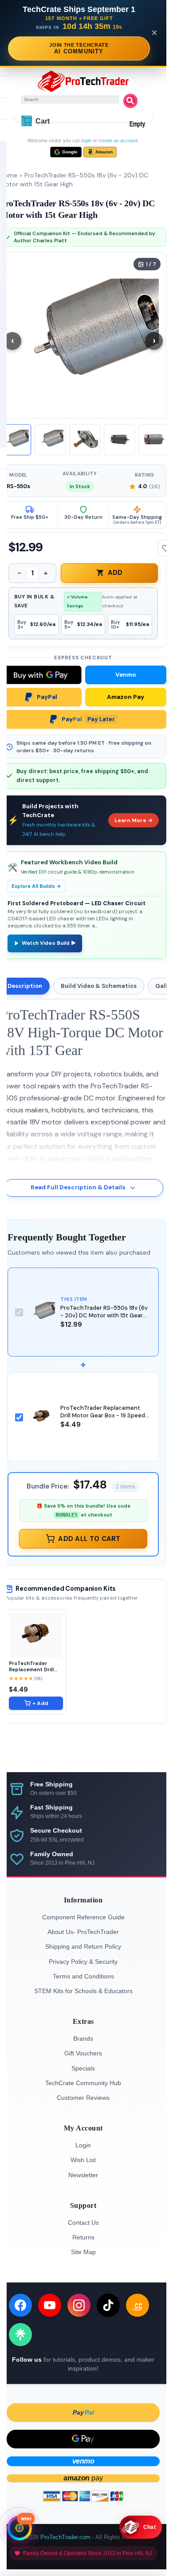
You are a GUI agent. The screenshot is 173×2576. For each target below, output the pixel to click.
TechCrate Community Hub (83, 2083)
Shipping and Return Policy (83, 1946)
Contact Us (83, 2223)
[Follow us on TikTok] (108, 2305)
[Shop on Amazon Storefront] (138, 2305)
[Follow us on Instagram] (79, 2305)
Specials (83, 2068)
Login (83, 2145)
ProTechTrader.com (65, 2537)
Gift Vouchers (83, 2053)
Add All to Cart (89, 1539)
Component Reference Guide (83, 1917)
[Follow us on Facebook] (20, 2305)
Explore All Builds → (36, 886)
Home (9, 175)
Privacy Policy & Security (83, 1962)
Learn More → (134, 820)
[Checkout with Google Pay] (83, 2439)
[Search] (130, 101)
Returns (83, 2237)
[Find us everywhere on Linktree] (20, 2335)
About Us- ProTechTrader (83, 1932)
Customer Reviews (83, 2098)
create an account (118, 140)
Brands (83, 2038)
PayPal (47, 697)
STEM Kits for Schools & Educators (83, 1991)
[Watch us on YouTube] (50, 2305)
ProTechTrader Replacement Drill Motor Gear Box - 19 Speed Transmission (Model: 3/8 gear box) (103, 1419)
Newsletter (83, 2175)
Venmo (126, 675)
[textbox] (70, 100)
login (86, 140)
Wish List (83, 2160)
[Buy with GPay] (41, 675)
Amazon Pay (126, 697)
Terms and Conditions (83, 1976)
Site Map (83, 2252)
